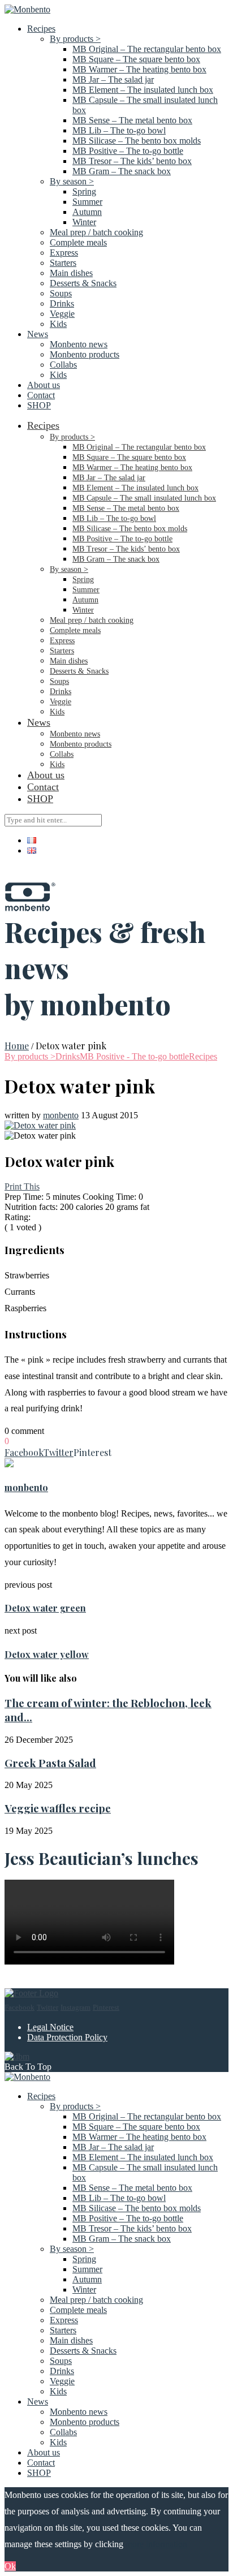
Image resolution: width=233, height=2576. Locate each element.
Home (17, 1046)
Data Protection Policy (67, 2037)
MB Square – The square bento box (136, 59)
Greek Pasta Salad (50, 1763)
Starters (63, 263)
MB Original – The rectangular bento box (147, 49)
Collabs (63, 365)
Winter (84, 222)
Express (64, 253)
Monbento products (85, 354)
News (38, 334)
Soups (61, 293)
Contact (41, 395)
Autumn (87, 212)
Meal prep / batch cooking (96, 232)
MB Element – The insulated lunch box (143, 90)
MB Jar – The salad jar (113, 79)
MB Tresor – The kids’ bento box (132, 161)
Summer (87, 202)
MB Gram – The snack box (122, 171)
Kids (58, 324)
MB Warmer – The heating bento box (139, 69)
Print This (22, 1186)
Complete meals (78, 242)
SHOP (39, 405)
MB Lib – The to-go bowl (119, 130)
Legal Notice (50, 2027)
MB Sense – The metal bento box (132, 120)
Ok (10, 2566)
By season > (72, 181)
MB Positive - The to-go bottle (134, 1056)
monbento (61, 1115)
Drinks (62, 303)
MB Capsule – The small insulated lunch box (144, 498)
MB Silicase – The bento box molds (137, 141)
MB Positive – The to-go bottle (128, 151)
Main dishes (71, 273)
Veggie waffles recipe (58, 1808)
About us (44, 385)
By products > (75, 39)
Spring (84, 191)
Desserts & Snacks (83, 283)
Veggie (62, 314)
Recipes (41, 29)
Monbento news (79, 344)
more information (156, 2544)
